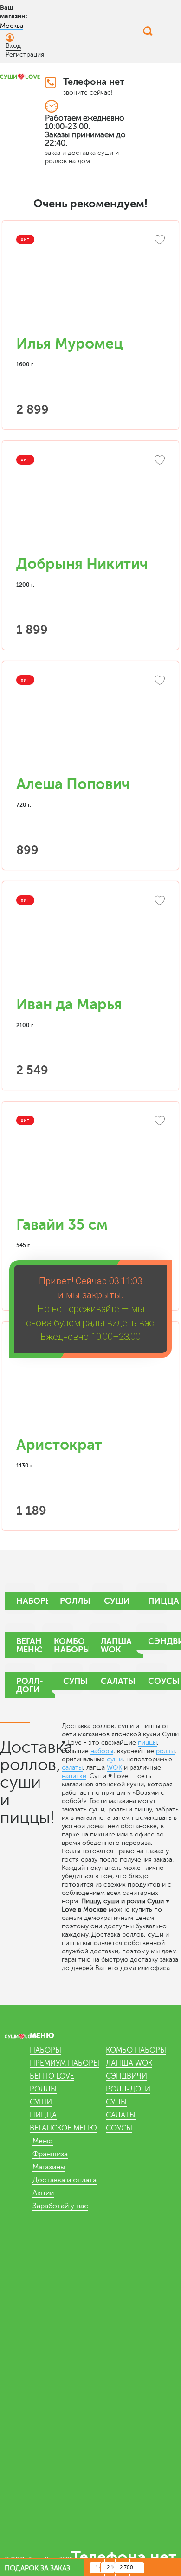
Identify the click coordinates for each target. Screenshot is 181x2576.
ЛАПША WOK (129, 2063)
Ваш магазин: (14, 12)
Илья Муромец (70, 344)
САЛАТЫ (121, 2115)
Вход (13, 46)
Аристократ (59, 1445)
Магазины (49, 2167)
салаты (72, 1768)
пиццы (147, 1743)
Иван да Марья (69, 1004)
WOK (114, 1768)
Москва (12, 26)
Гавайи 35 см (62, 1225)
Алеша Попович (73, 784)
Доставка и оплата (65, 2180)
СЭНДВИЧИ (126, 2076)
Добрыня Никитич (82, 564)
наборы (102, 1751)
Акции (43, 2193)
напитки (74, 1776)
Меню (43, 2141)
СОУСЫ (119, 2128)
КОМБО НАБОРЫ (136, 2050)
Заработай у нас (60, 2206)
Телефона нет (94, 82)
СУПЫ (116, 2102)
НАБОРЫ (45, 2050)
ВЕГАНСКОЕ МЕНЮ (63, 2128)
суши (115, 1759)
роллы (165, 1751)
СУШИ (41, 2102)
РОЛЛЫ (43, 2089)
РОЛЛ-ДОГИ (128, 2089)
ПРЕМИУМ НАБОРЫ (65, 2063)
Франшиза (50, 2154)
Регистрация (25, 54)
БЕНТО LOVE (52, 2076)
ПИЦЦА (43, 2115)
